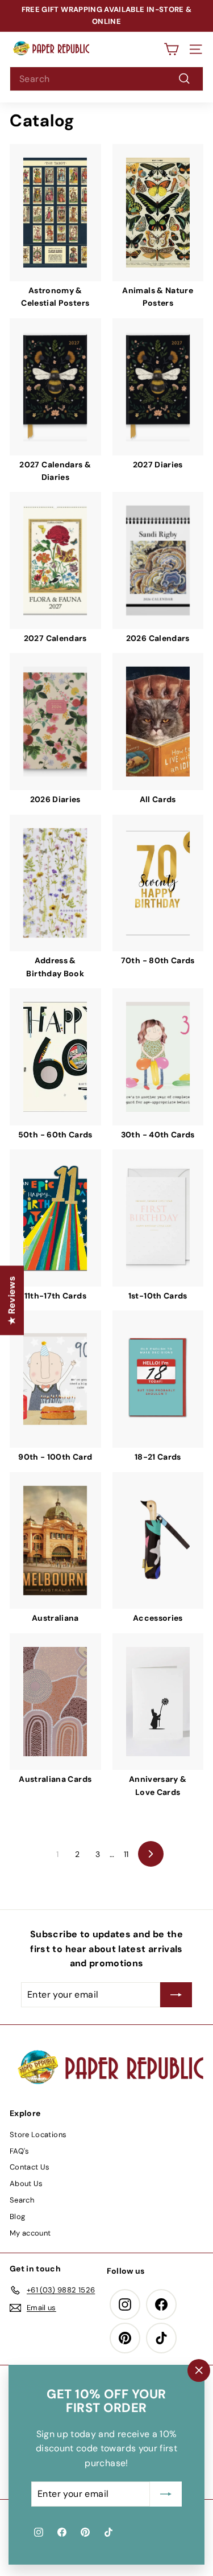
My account (30, 2233)
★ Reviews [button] (12, 1300)
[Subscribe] (166, 2494)
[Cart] (171, 49)
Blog (17, 2216)
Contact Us (30, 2167)
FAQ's (20, 2151)
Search (22, 2200)
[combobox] (106, 79)
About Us (26, 2183)
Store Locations (38, 2135)
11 (126, 1854)
